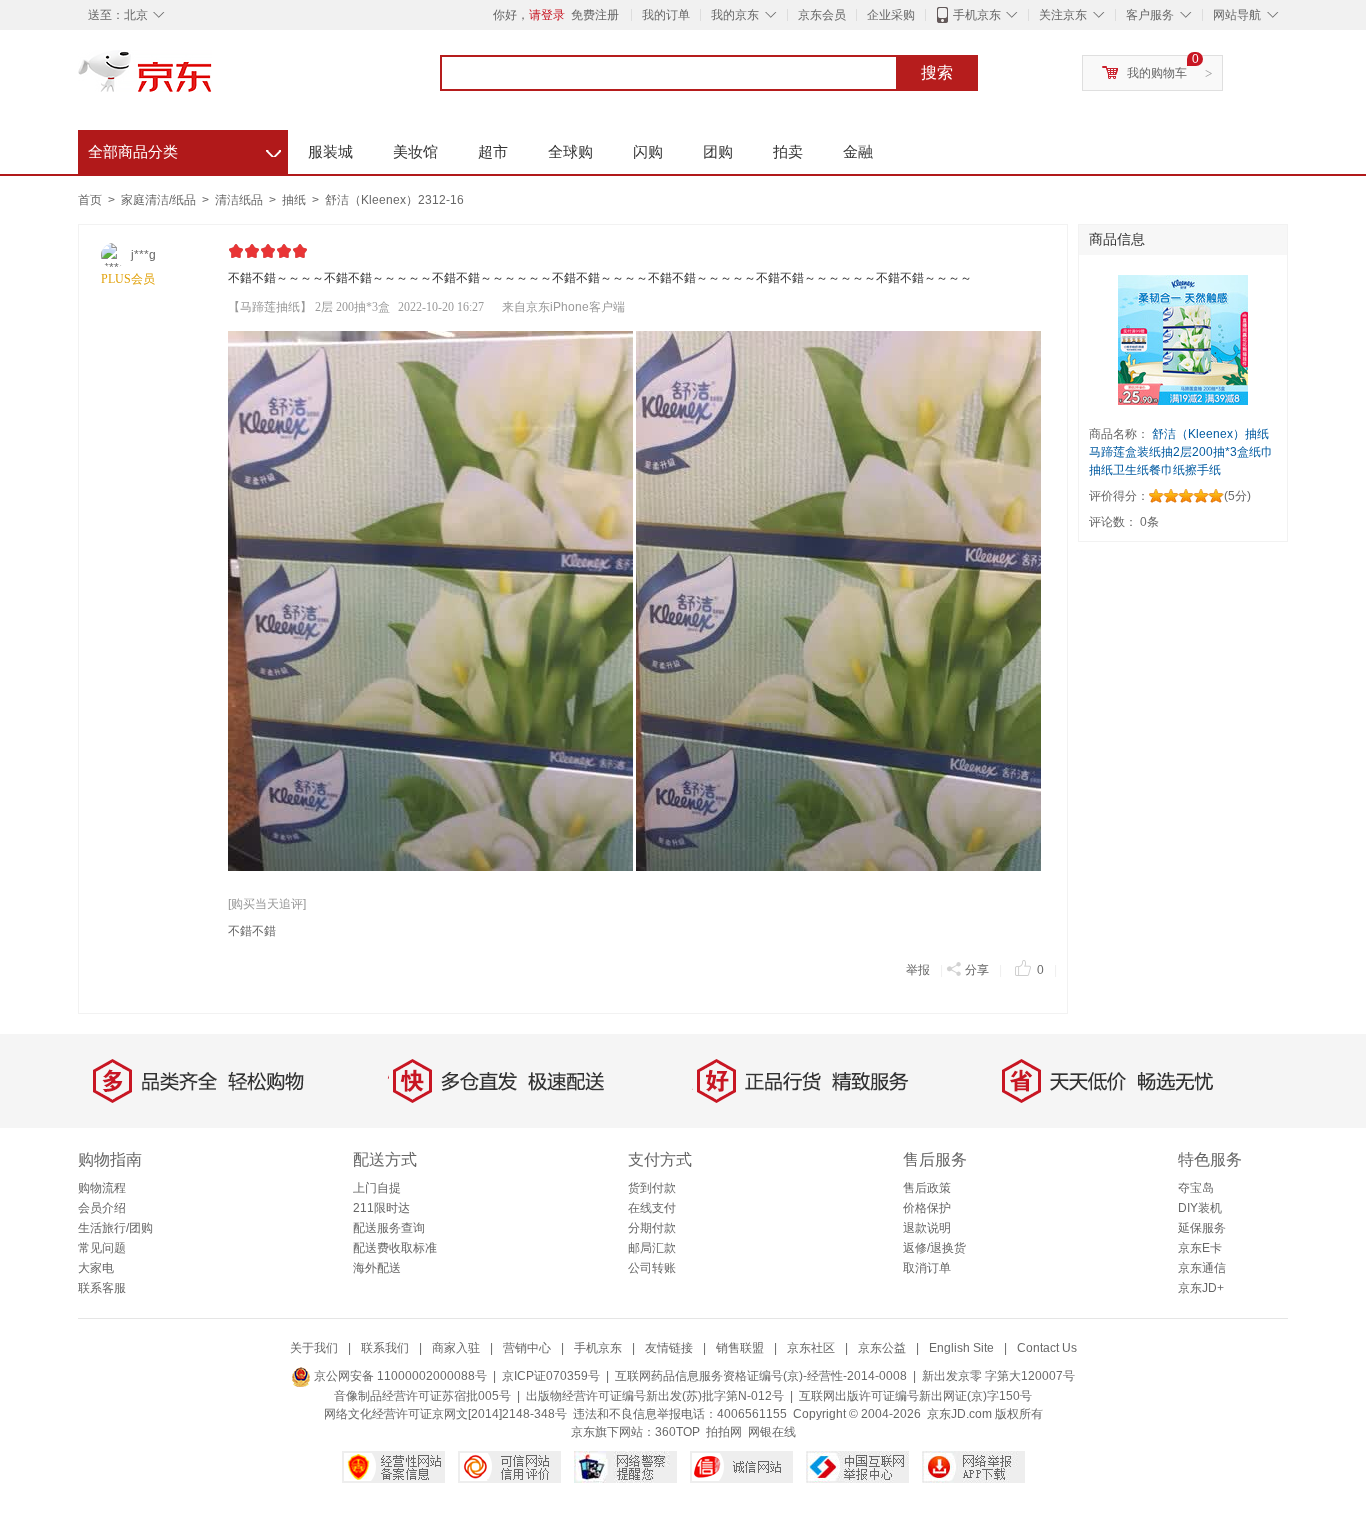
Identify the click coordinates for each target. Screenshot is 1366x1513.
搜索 (937, 72)
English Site (961, 1348)
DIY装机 (1200, 1208)
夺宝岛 (1196, 1188)
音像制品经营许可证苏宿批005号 (422, 1396)
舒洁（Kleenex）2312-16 (394, 200)
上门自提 (377, 1188)
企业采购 (891, 15)
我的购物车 (1157, 73)
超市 (493, 151)
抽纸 (295, 200)
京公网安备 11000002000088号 (399, 1376)
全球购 (570, 151)
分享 (977, 970)
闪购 (648, 151)
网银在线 (772, 1432)
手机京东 (977, 15)
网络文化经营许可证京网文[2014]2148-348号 (445, 1414)
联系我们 (385, 1348)
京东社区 (811, 1348)
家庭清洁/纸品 (160, 200)
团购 (718, 151)
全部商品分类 (184, 149)
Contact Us (1047, 1348)
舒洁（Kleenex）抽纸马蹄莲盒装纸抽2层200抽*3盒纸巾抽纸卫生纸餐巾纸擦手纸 (1181, 452)
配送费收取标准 (395, 1248)
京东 (213, 80)
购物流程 (102, 1188)
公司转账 (652, 1268)
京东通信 (1202, 1268)
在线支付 (652, 1208)
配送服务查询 (389, 1228)
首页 (90, 200)
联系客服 (102, 1288)
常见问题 (102, 1248)
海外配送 (377, 1268)
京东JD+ (1201, 1288)
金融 (858, 151)
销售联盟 (740, 1348)
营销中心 (527, 1348)
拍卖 (788, 151)
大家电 (96, 1268)
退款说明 (927, 1228)
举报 (918, 970)
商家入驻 (456, 1348)
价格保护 (927, 1208)
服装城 (330, 151)
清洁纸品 (240, 200)
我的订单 (666, 15)
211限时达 (381, 1208)
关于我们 (314, 1348)
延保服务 (1202, 1228)
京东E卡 (1200, 1248)
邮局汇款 (652, 1248)
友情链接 (669, 1348)
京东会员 (822, 15)
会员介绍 (102, 1208)
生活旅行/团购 (115, 1228)
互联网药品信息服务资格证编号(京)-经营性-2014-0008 (761, 1376)
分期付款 (652, 1228)
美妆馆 (415, 151)
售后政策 (927, 1188)
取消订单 (927, 1268)
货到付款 (652, 1188)
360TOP (677, 1432)
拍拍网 (724, 1432)
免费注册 (595, 15)
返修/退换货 (934, 1248)
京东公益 (882, 1348)
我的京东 (735, 15)
